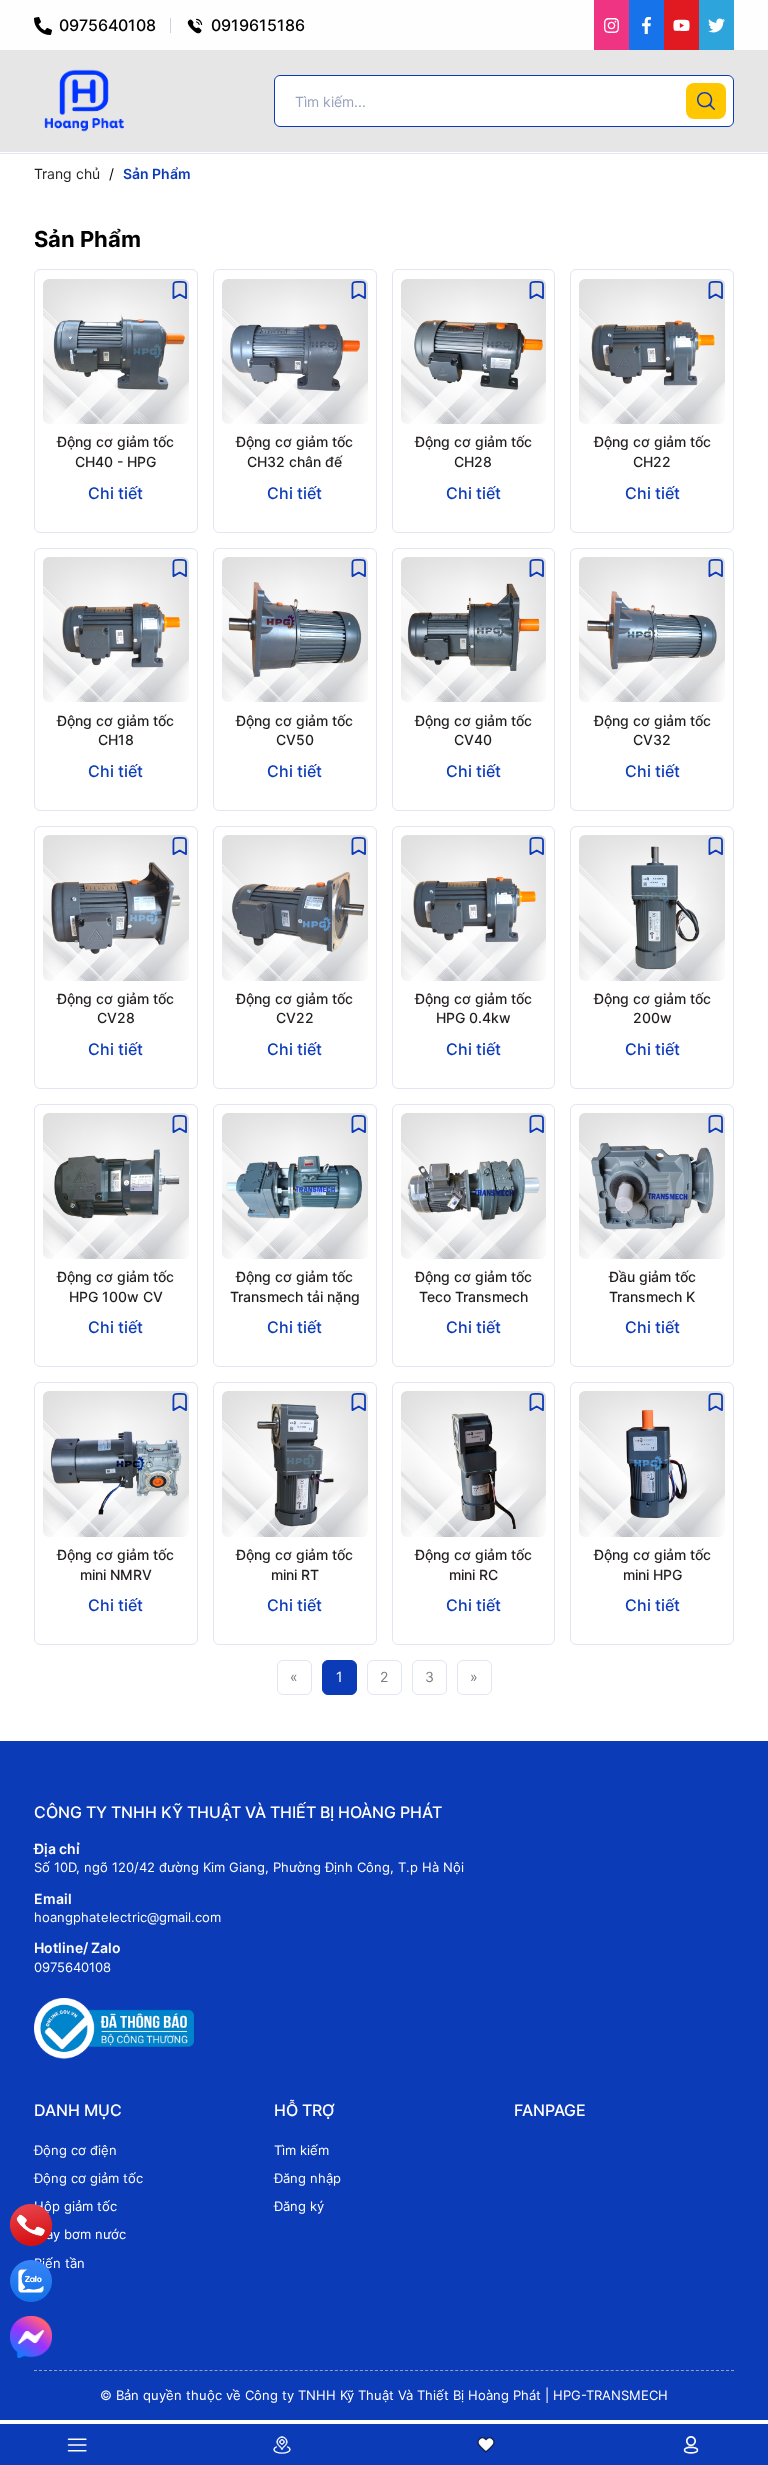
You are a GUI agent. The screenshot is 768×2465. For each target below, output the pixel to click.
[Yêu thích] (487, 2444)
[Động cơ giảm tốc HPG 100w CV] (116, 1186)
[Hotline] (30, 2225)
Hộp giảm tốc (75, 2206)
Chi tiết (115, 493)
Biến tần (59, 2263)
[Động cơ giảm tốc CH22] (652, 351)
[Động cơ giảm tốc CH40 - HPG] (116, 351)
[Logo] (83, 99)
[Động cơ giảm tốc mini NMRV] (116, 1464)
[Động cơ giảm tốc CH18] (116, 630)
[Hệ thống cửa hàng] (282, 2444)
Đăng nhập (307, 2178)
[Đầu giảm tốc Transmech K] (652, 1186)
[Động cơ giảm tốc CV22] (295, 908)
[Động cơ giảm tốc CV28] (116, 908)
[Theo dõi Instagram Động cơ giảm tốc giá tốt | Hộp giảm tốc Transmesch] (611, 25)
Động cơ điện (75, 2150)
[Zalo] (31, 2281)
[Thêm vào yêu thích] (180, 288)
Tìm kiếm (301, 2150)
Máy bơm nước (80, 2234)
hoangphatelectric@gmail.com (127, 1917)
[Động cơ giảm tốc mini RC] (474, 1464)
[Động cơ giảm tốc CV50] (295, 630)
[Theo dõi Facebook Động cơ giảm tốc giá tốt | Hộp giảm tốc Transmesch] (646, 25)
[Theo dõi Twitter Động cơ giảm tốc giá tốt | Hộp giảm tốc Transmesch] (716, 25)
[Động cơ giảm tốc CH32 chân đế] (295, 351)
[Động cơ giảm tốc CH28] (474, 351)
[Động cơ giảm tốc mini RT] (295, 1464)
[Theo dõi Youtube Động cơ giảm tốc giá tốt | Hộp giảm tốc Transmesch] (681, 25)
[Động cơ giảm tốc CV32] (652, 630)
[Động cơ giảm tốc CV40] (474, 630)
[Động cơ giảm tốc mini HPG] (652, 1464)
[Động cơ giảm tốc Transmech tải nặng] (295, 1186)
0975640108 (105, 25)
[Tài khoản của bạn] (691, 2444)
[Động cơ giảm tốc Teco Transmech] (474, 1186)
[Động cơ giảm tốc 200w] (652, 908)
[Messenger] (31, 2337)
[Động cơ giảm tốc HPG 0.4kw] (474, 908)
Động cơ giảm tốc (88, 2178)
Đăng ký (299, 2206)
